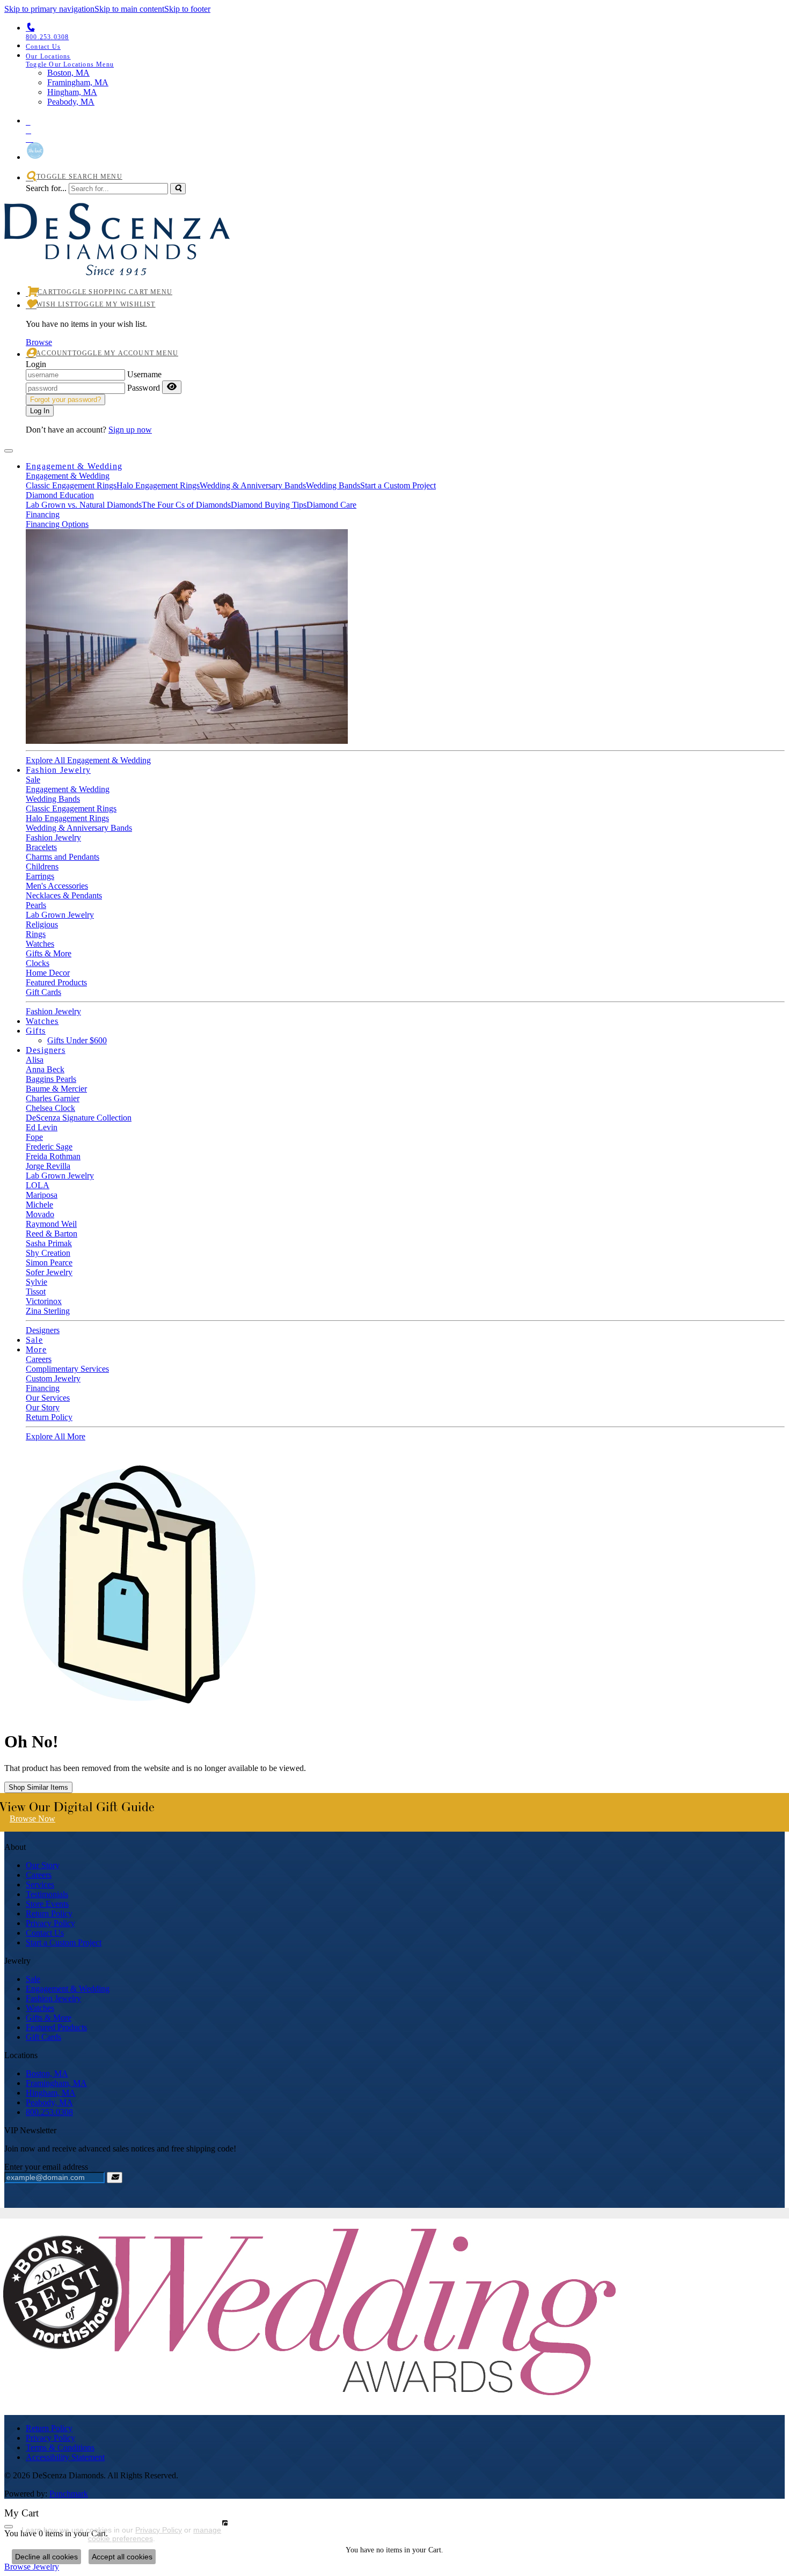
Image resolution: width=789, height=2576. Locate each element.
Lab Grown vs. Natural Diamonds (84, 505)
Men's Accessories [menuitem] (57, 886)
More (36, 1349)
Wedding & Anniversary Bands (253, 485)
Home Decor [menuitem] (48, 973)
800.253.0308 (49, 2112)
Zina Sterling (48, 1311)
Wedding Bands (333, 485)
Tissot (36, 1291)
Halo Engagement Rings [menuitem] (67, 818)
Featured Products (56, 982)
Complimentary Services (67, 1369)
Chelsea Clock (50, 1108)
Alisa (35, 1060)
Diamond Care (331, 505)
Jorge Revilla (48, 1166)
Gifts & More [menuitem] (49, 2018)
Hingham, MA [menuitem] (72, 92)
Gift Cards (43, 992)
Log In (40, 411)
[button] (405, 60)
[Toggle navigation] (9, 451)
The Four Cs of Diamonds (186, 505)
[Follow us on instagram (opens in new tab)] (405, 137)
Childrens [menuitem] (42, 866)
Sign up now (130, 430)
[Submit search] (178, 189)
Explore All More (56, 1436)
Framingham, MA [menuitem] (78, 82)
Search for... (46, 188)
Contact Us (45, 1933)
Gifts (36, 1031)
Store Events (47, 1904)
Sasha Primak (49, 1243)
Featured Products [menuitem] (56, 2027)
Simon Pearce (49, 1263)
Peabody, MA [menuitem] (71, 102)
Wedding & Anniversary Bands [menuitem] (79, 828)
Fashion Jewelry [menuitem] (53, 1998)
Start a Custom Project (398, 485)
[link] (405, 46)
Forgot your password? (65, 400)
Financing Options (57, 524)
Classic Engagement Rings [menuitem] (71, 808)
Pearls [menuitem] (36, 905)
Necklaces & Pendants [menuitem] (64, 895)
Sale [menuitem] (33, 1979)
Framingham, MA (56, 2083)
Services (40, 1885)
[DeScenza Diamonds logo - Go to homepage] (117, 263)
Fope (34, 1137)
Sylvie (36, 1282)
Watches (40, 944)
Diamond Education (60, 495)
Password (144, 388)
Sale (33, 780)
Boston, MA (47, 2073)
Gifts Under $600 (77, 1040)
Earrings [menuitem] (40, 876)
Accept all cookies (122, 2557)
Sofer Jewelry (49, 1272)
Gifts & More (49, 953)
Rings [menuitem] (36, 934)
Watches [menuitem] (40, 2008)
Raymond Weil (51, 1224)
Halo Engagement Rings (158, 485)
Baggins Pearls (51, 1079)
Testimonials (47, 1894)
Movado (40, 1214)
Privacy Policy (50, 1923)
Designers (46, 1050)
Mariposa (42, 1195)
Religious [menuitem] (42, 924)
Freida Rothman (53, 1156)
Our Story (43, 1407)
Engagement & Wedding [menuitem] (68, 1989)
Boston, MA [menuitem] (68, 73)
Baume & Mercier (56, 1089)
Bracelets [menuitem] (41, 847)
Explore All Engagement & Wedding (88, 760)
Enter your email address (46, 2167)
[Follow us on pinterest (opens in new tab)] (405, 120)
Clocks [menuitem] (38, 963)
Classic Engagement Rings (71, 485)
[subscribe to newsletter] (115, 2178)
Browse (39, 342)
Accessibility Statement (65, 2457)
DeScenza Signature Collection (79, 1118)
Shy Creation (48, 1253)
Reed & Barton (52, 1234)
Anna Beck (45, 1069)
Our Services (48, 1398)
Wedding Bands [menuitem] (53, 799)
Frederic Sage (49, 1147)
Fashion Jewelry (58, 770)
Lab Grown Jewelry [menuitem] (60, 915)
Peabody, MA (49, 2102)
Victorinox (44, 1301)
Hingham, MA (51, 2093)
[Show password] (172, 387)
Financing (43, 514)
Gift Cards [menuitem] (43, 2037)
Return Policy (49, 1417)
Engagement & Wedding (74, 466)
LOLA (38, 1185)
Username (144, 374)
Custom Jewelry (53, 1378)
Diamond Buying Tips (269, 505)
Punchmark (69, 2494)
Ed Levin (42, 1127)
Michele (39, 1205)
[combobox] (118, 189)
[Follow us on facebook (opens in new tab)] (405, 128)
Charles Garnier (53, 1098)
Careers (39, 1359)
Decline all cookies (46, 2557)
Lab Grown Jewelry (60, 1176)
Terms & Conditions (60, 2447)
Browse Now (32, 1818)
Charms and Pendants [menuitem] (63, 857)
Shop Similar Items (38, 1787)
